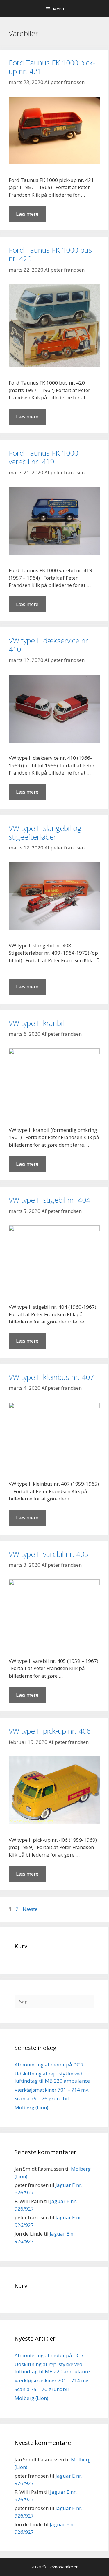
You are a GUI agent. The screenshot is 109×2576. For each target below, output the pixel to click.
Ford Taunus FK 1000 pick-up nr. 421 (52, 67)
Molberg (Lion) (31, 2107)
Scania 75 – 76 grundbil (42, 2098)
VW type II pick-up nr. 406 (50, 1731)
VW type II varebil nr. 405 (49, 1554)
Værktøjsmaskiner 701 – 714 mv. (52, 2090)
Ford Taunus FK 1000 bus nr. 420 (50, 254)
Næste (33, 1909)
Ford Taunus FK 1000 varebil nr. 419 (43, 457)
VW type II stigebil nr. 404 (49, 1200)
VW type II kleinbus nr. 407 (51, 1377)
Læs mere (27, 214)
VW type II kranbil (36, 1023)
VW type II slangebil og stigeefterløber (45, 832)
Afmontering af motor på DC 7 (49, 2065)
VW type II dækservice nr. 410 (49, 645)
